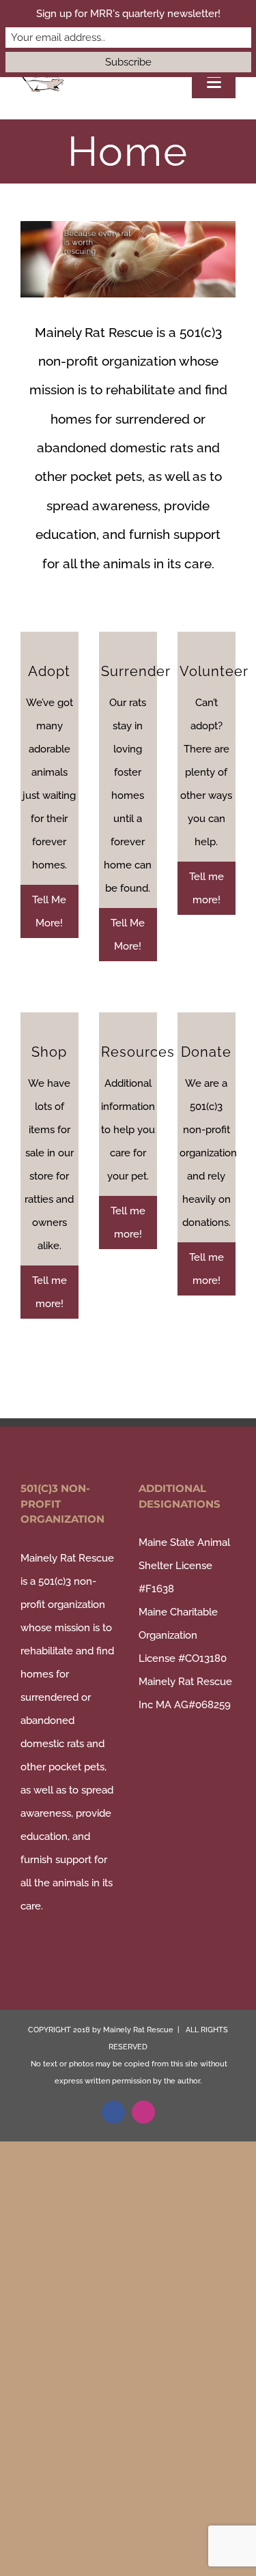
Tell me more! (207, 888)
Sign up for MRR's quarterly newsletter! (128, 14)
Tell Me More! (49, 911)
